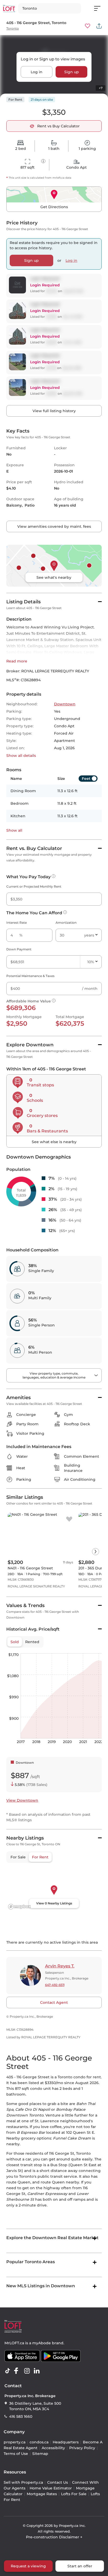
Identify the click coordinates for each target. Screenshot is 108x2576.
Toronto (13, 28)
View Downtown (22, 1800)
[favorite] (69, 1519)
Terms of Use (16, 2454)
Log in (37, 72)
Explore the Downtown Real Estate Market (52, 2238)
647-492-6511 (55, 1985)
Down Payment (19, 949)
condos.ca (39, 2442)
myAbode (42, 2343)
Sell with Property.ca (23, 2482)
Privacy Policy (82, 2448)
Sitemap (40, 2454)
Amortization (66, 923)
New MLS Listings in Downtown (41, 2286)
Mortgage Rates (42, 2494)
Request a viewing (28, 2566)
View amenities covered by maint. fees (54, 526)
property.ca (15, 2442)
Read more (17, 661)
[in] (28, 2371)
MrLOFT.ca (14, 2343)
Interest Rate (17, 923)
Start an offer (80, 2566)
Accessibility (53, 2448)
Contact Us (58, 2482)
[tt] (9, 2371)
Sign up (72, 72)
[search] (50, 8)
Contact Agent (54, 2002)
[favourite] (88, 26)
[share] (99, 26)
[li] (38, 2371)
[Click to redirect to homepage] (9, 8)
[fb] (18, 2371)
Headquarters (66, 2442)
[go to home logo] (13, 2326)
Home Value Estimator (51, 2488)
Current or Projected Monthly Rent (34, 886)
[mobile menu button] (100, 8)
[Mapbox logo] (19, 1907)
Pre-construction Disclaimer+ (54, 2537)
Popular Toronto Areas (31, 2262)
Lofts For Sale (74, 2494)
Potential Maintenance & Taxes (30, 976)
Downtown (65, 704)
